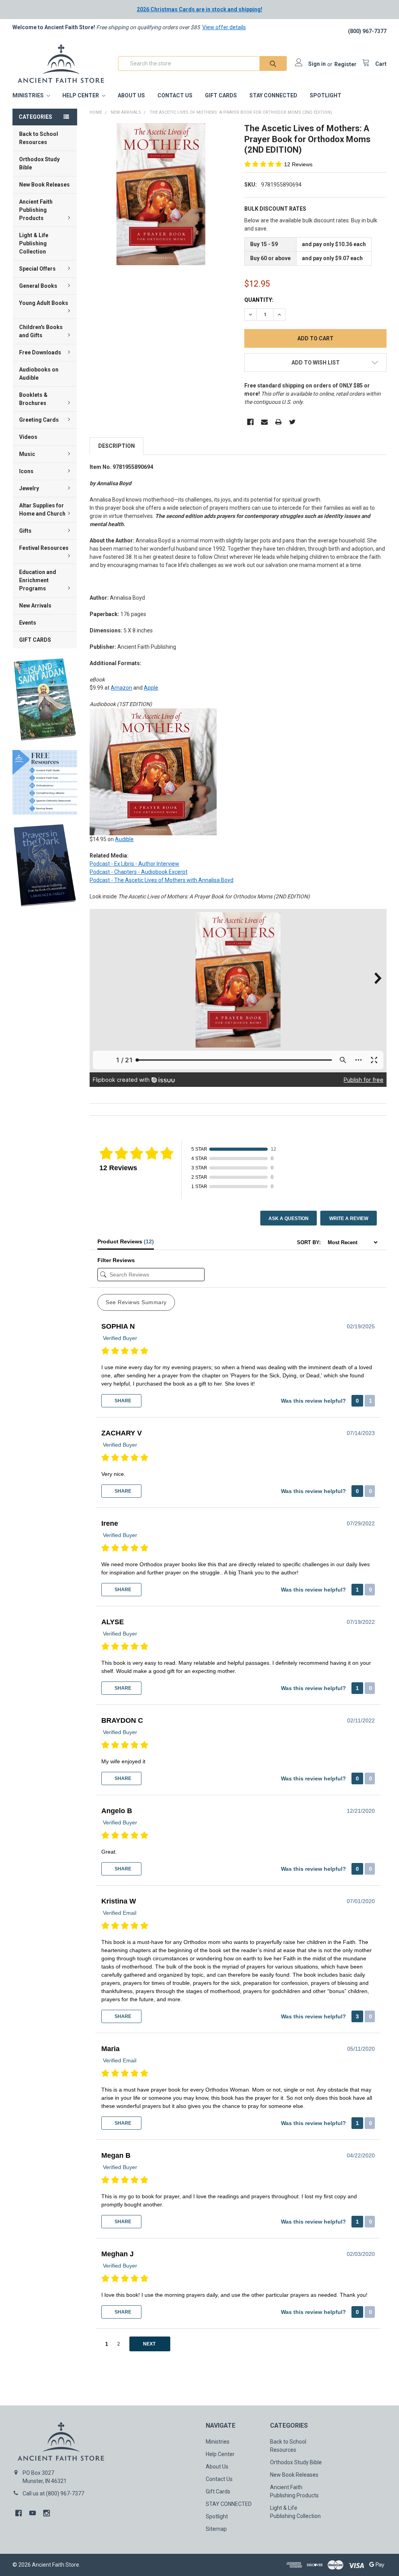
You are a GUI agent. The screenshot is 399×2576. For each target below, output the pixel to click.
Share (122, 1401)
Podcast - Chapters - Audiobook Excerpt (139, 872)
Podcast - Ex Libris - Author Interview (134, 864)
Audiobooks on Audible (39, 374)
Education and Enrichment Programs (38, 580)
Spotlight (326, 95)
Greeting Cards (39, 420)
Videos (28, 437)
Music (27, 454)
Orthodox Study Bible (39, 163)
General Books (38, 286)
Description (117, 446)
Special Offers (37, 269)
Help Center (81, 95)
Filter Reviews (116, 1260)
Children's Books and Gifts (41, 331)
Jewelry (29, 488)
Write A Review (349, 1218)
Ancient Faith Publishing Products (36, 210)
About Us (131, 95)
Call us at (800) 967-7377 (53, 2493)
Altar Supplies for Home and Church (42, 510)
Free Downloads (40, 352)
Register (345, 64)
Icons (26, 471)
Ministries (29, 95)
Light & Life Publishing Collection (34, 243)
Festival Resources (44, 548)
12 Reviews (298, 164)
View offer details (224, 27)
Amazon (121, 688)
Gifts (25, 531)
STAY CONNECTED (273, 95)
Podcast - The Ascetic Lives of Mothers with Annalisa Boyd (162, 880)
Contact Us (175, 95)
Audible (124, 839)
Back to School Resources (39, 138)
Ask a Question (289, 1218)
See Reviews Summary (136, 1302)
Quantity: (259, 300)
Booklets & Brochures (33, 399)
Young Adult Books (44, 303)
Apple (151, 688)
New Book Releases (44, 185)
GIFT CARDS (35, 640)
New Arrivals (35, 606)
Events (28, 623)
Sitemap (216, 2529)
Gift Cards (221, 95)
